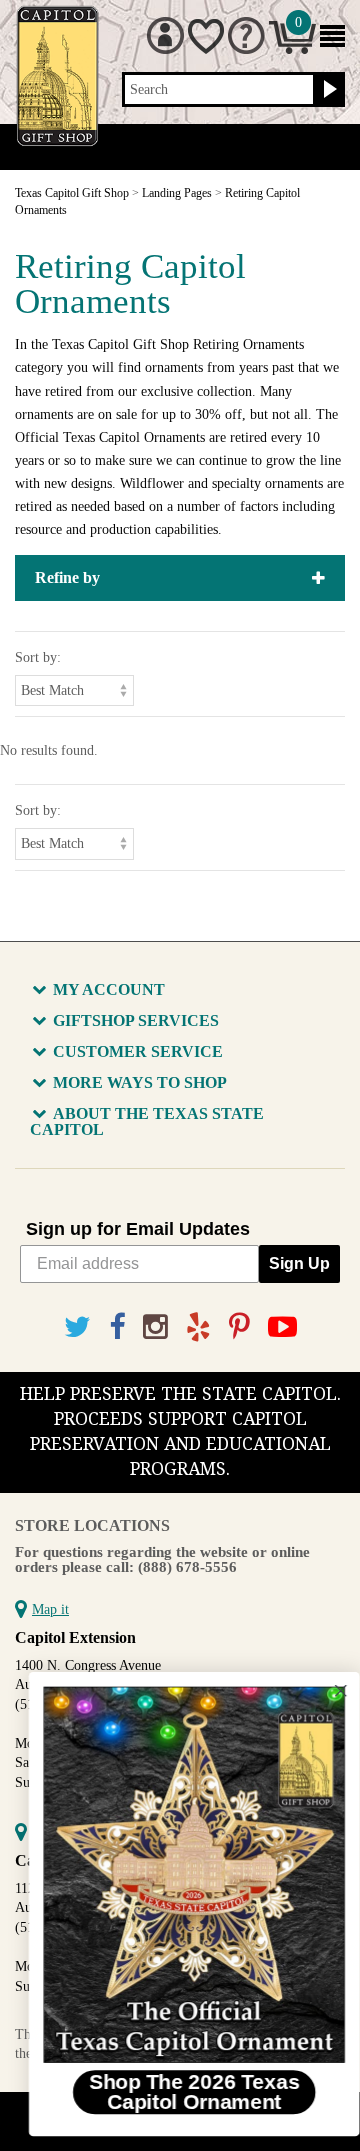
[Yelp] (198, 1327)
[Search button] (327, 90)
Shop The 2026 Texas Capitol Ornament (180, 2091)
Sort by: (38, 657)
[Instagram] (155, 1327)
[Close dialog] (327, 1691)
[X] (77, 1327)
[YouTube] (282, 1327)
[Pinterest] (239, 1327)
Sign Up (299, 1263)
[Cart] (292, 49)
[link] (180, 1874)
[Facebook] (117, 1327)
